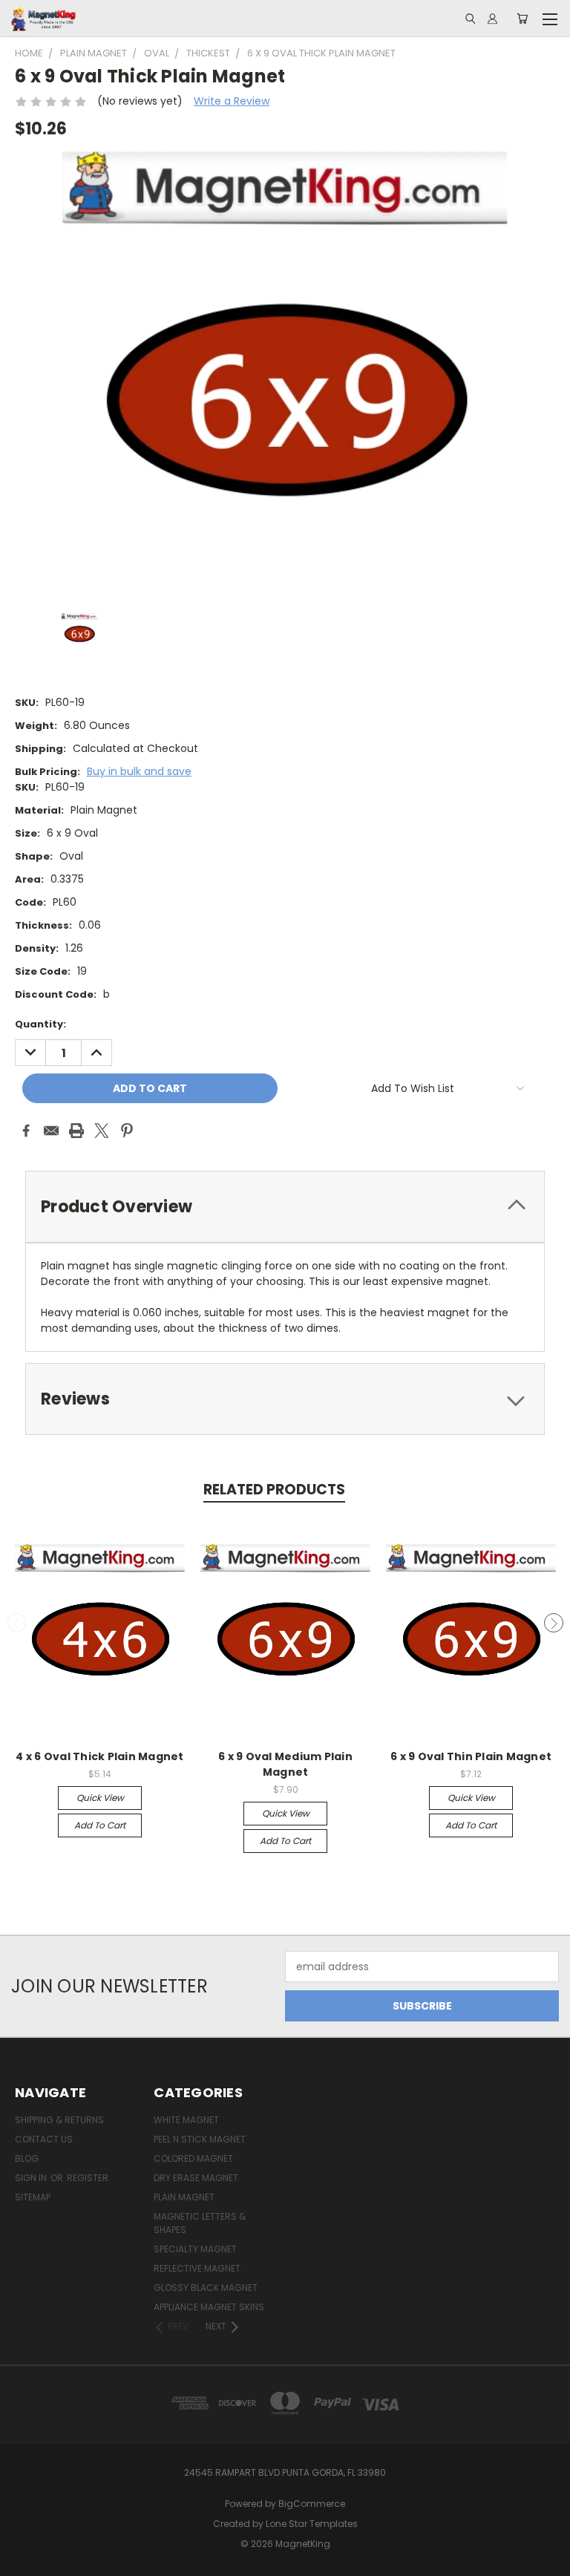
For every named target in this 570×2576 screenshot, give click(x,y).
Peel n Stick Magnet (200, 2139)
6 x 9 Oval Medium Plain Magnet (285, 1764)
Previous (17, 1623)
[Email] (51, 1131)
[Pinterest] (127, 1131)
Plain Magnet (184, 2197)
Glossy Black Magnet (206, 2288)
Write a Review (232, 101)
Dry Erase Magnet (196, 2178)
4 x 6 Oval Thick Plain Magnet (99, 1756)
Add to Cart (100, 1825)
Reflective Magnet (197, 2268)
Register (88, 2178)
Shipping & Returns (59, 2120)
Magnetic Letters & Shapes (200, 2223)
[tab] (285, 1207)
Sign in (32, 2178)
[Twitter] (102, 1131)
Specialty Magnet (195, 2249)
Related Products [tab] (274, 1490)
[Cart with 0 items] (522, 19)
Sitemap (33, 2197)
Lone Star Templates (312, 2524)
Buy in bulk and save (139, 771)
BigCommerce (312, 2504)
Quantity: (40, 1024)
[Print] (76, 1131)
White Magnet (186, 2120)
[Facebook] (26, 1131)
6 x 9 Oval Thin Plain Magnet (471, 1756)
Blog (27, 2158)
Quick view (100, 1798)
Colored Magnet (193, 2158)
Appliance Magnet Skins (209, 2307)
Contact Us (44, 2139)
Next (554, 1623)
